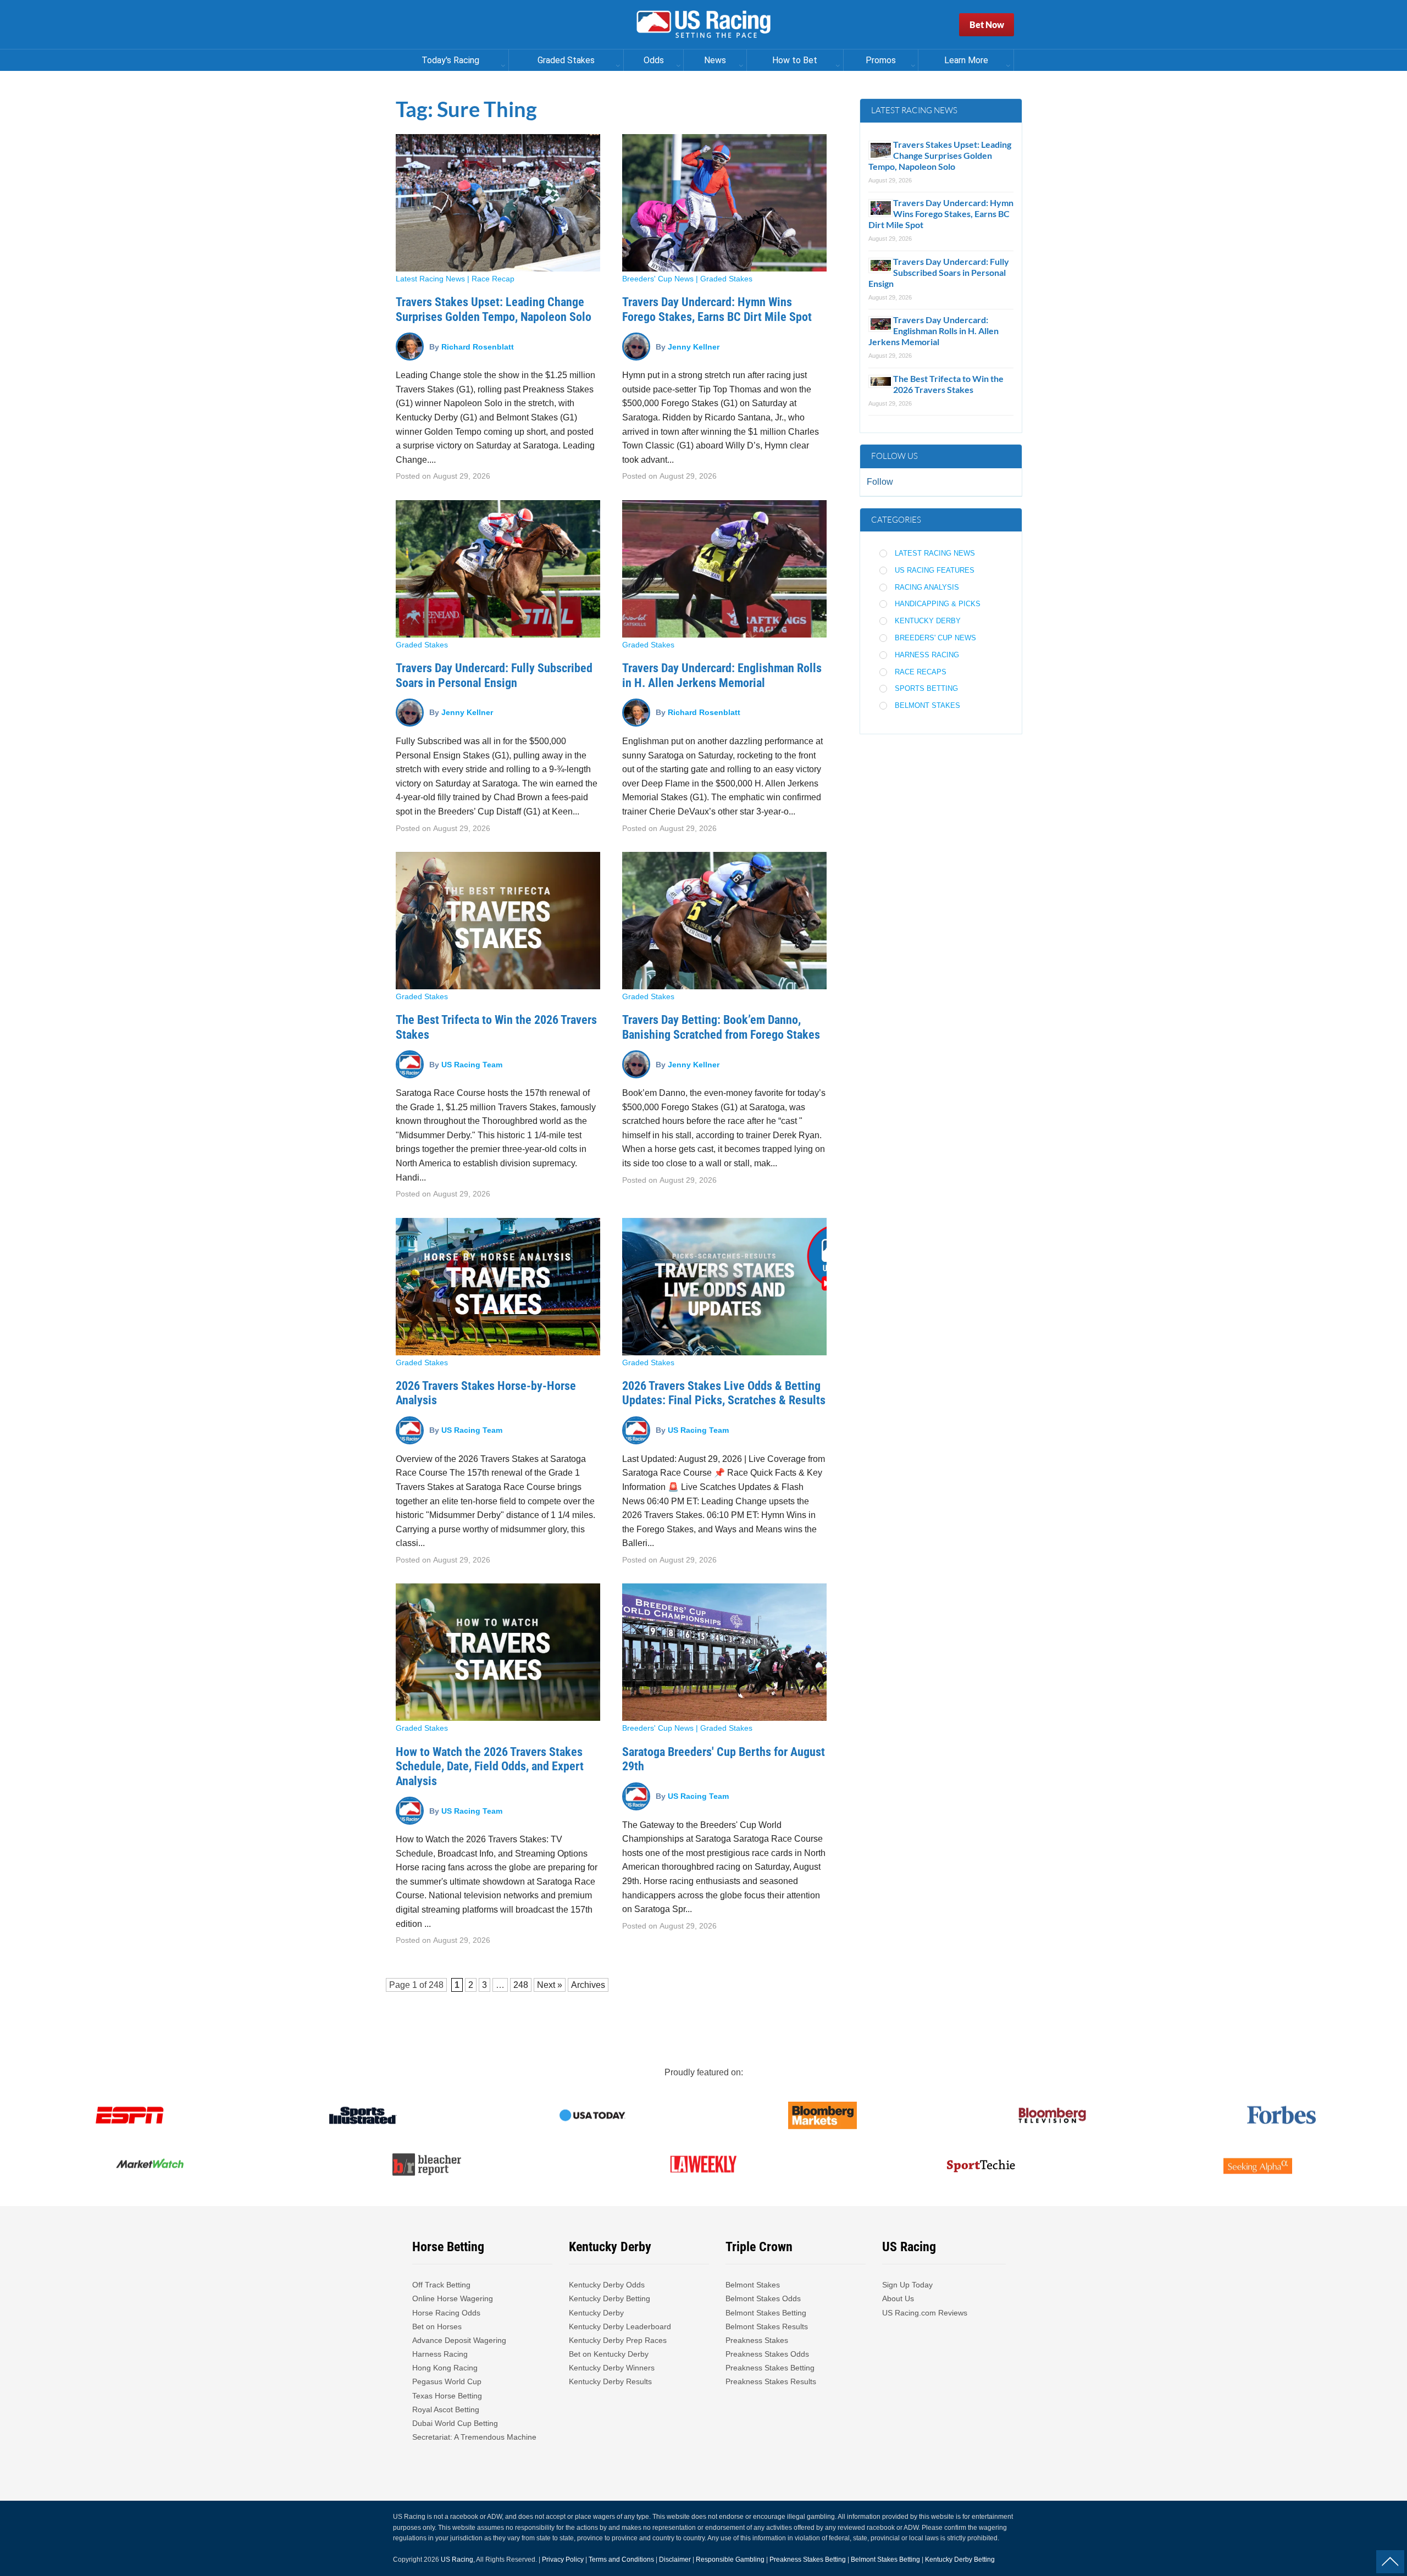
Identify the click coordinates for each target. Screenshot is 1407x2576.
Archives (588, 1985)
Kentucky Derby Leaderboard (620, 2326)
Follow (880, 482)
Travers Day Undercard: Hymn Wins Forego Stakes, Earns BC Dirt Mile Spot (717, 309)
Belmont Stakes (927, 705)
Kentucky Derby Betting (610, 2298)
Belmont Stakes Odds (763, 2298)
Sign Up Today (907, 2285)
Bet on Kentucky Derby (609, 2354)
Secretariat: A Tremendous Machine (474, 2437)
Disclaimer (675, 2560)
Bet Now (987, 24)
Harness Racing (927, 655)
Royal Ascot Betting (446, 2409)
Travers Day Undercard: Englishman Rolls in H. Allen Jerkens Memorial (722, 675)
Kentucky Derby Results (610, 2381)
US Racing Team (472, 1064)
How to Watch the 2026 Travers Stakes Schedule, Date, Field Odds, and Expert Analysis (490, 1766)
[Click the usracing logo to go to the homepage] (703, 25)
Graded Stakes (726, 279)
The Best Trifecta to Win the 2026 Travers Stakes (948, 384)
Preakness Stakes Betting (771, 2368)
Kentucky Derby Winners (612, 2368)
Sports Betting (926, 688)
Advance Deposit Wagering (459, 2340)
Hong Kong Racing (445, 2368)
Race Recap (493, 279)
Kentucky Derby (928, 621)
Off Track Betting (441, 2285)
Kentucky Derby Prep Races (618, 2340)
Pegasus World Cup (447, 2381)
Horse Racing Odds (446, 2313)
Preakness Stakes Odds (767, 2354)
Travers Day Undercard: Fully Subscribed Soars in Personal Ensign (494, 675)
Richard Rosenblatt (478, 346)
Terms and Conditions (621, 2560)
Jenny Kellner (694, 346)
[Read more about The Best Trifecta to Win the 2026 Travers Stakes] (498, 921)
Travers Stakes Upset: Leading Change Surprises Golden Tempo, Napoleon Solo (494, 309)
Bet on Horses (437, 2326)
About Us (898, 2298)
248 (436, 1985)
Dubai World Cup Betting (455, 2423)
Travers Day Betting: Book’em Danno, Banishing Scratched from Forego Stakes (721, 1027)
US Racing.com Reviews (925, 2313)
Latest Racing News (430, 279)
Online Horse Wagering (453, 2298)
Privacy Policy (563, 2560)
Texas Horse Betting (447, 2396)
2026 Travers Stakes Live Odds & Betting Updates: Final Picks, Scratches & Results (724, 1393)
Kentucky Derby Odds (607, 2285)
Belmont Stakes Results (767, 2326)
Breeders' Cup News (658, 279)
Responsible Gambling (730, 2560)
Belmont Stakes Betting (766, 2313)
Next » (550, 1985)
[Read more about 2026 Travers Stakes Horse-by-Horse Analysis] (498, 1287)
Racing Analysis (927, 587)
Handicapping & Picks (938, 604)
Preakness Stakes (757, 2340)
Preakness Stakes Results (771, 2381)
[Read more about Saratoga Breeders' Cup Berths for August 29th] (724, 1652)
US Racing (457, 2560)
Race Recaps (921, 672)
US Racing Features (935, 570)
